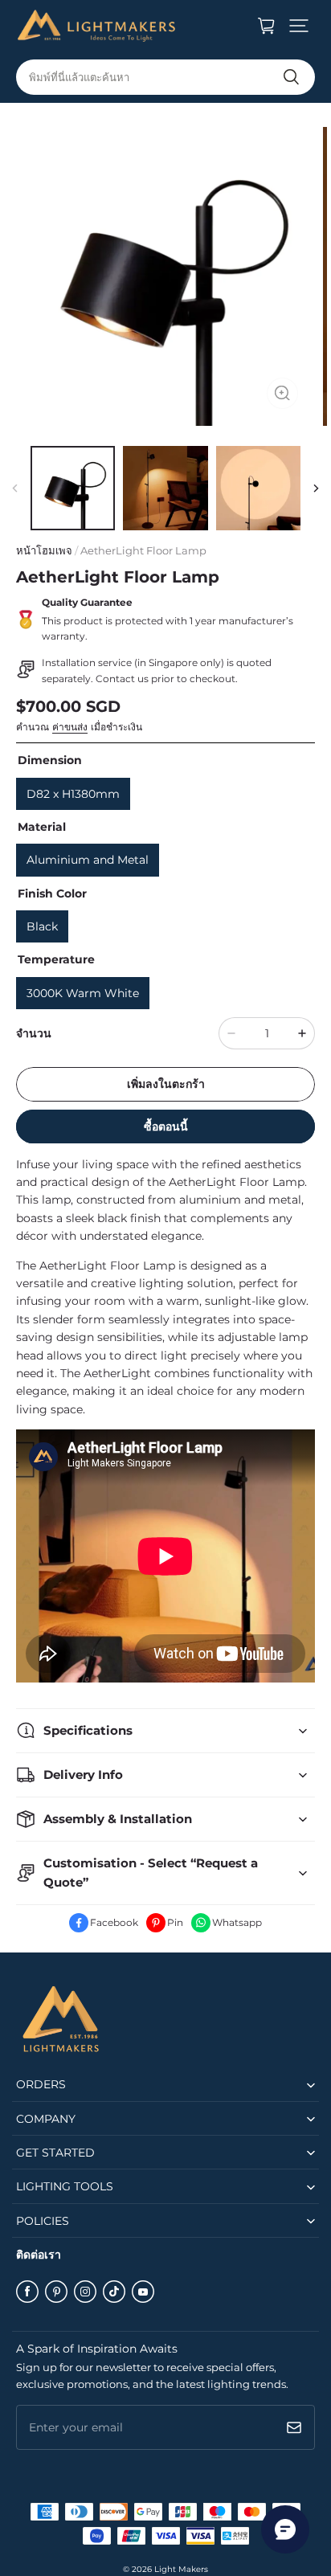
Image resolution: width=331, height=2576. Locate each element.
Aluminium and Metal (88, 860)
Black (42, 926)
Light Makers (181, 2569)
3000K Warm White (83, 993)
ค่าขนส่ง (70, 727)
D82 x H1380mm (73, 794)
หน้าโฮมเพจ (44, 550)
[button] (299, 26)
